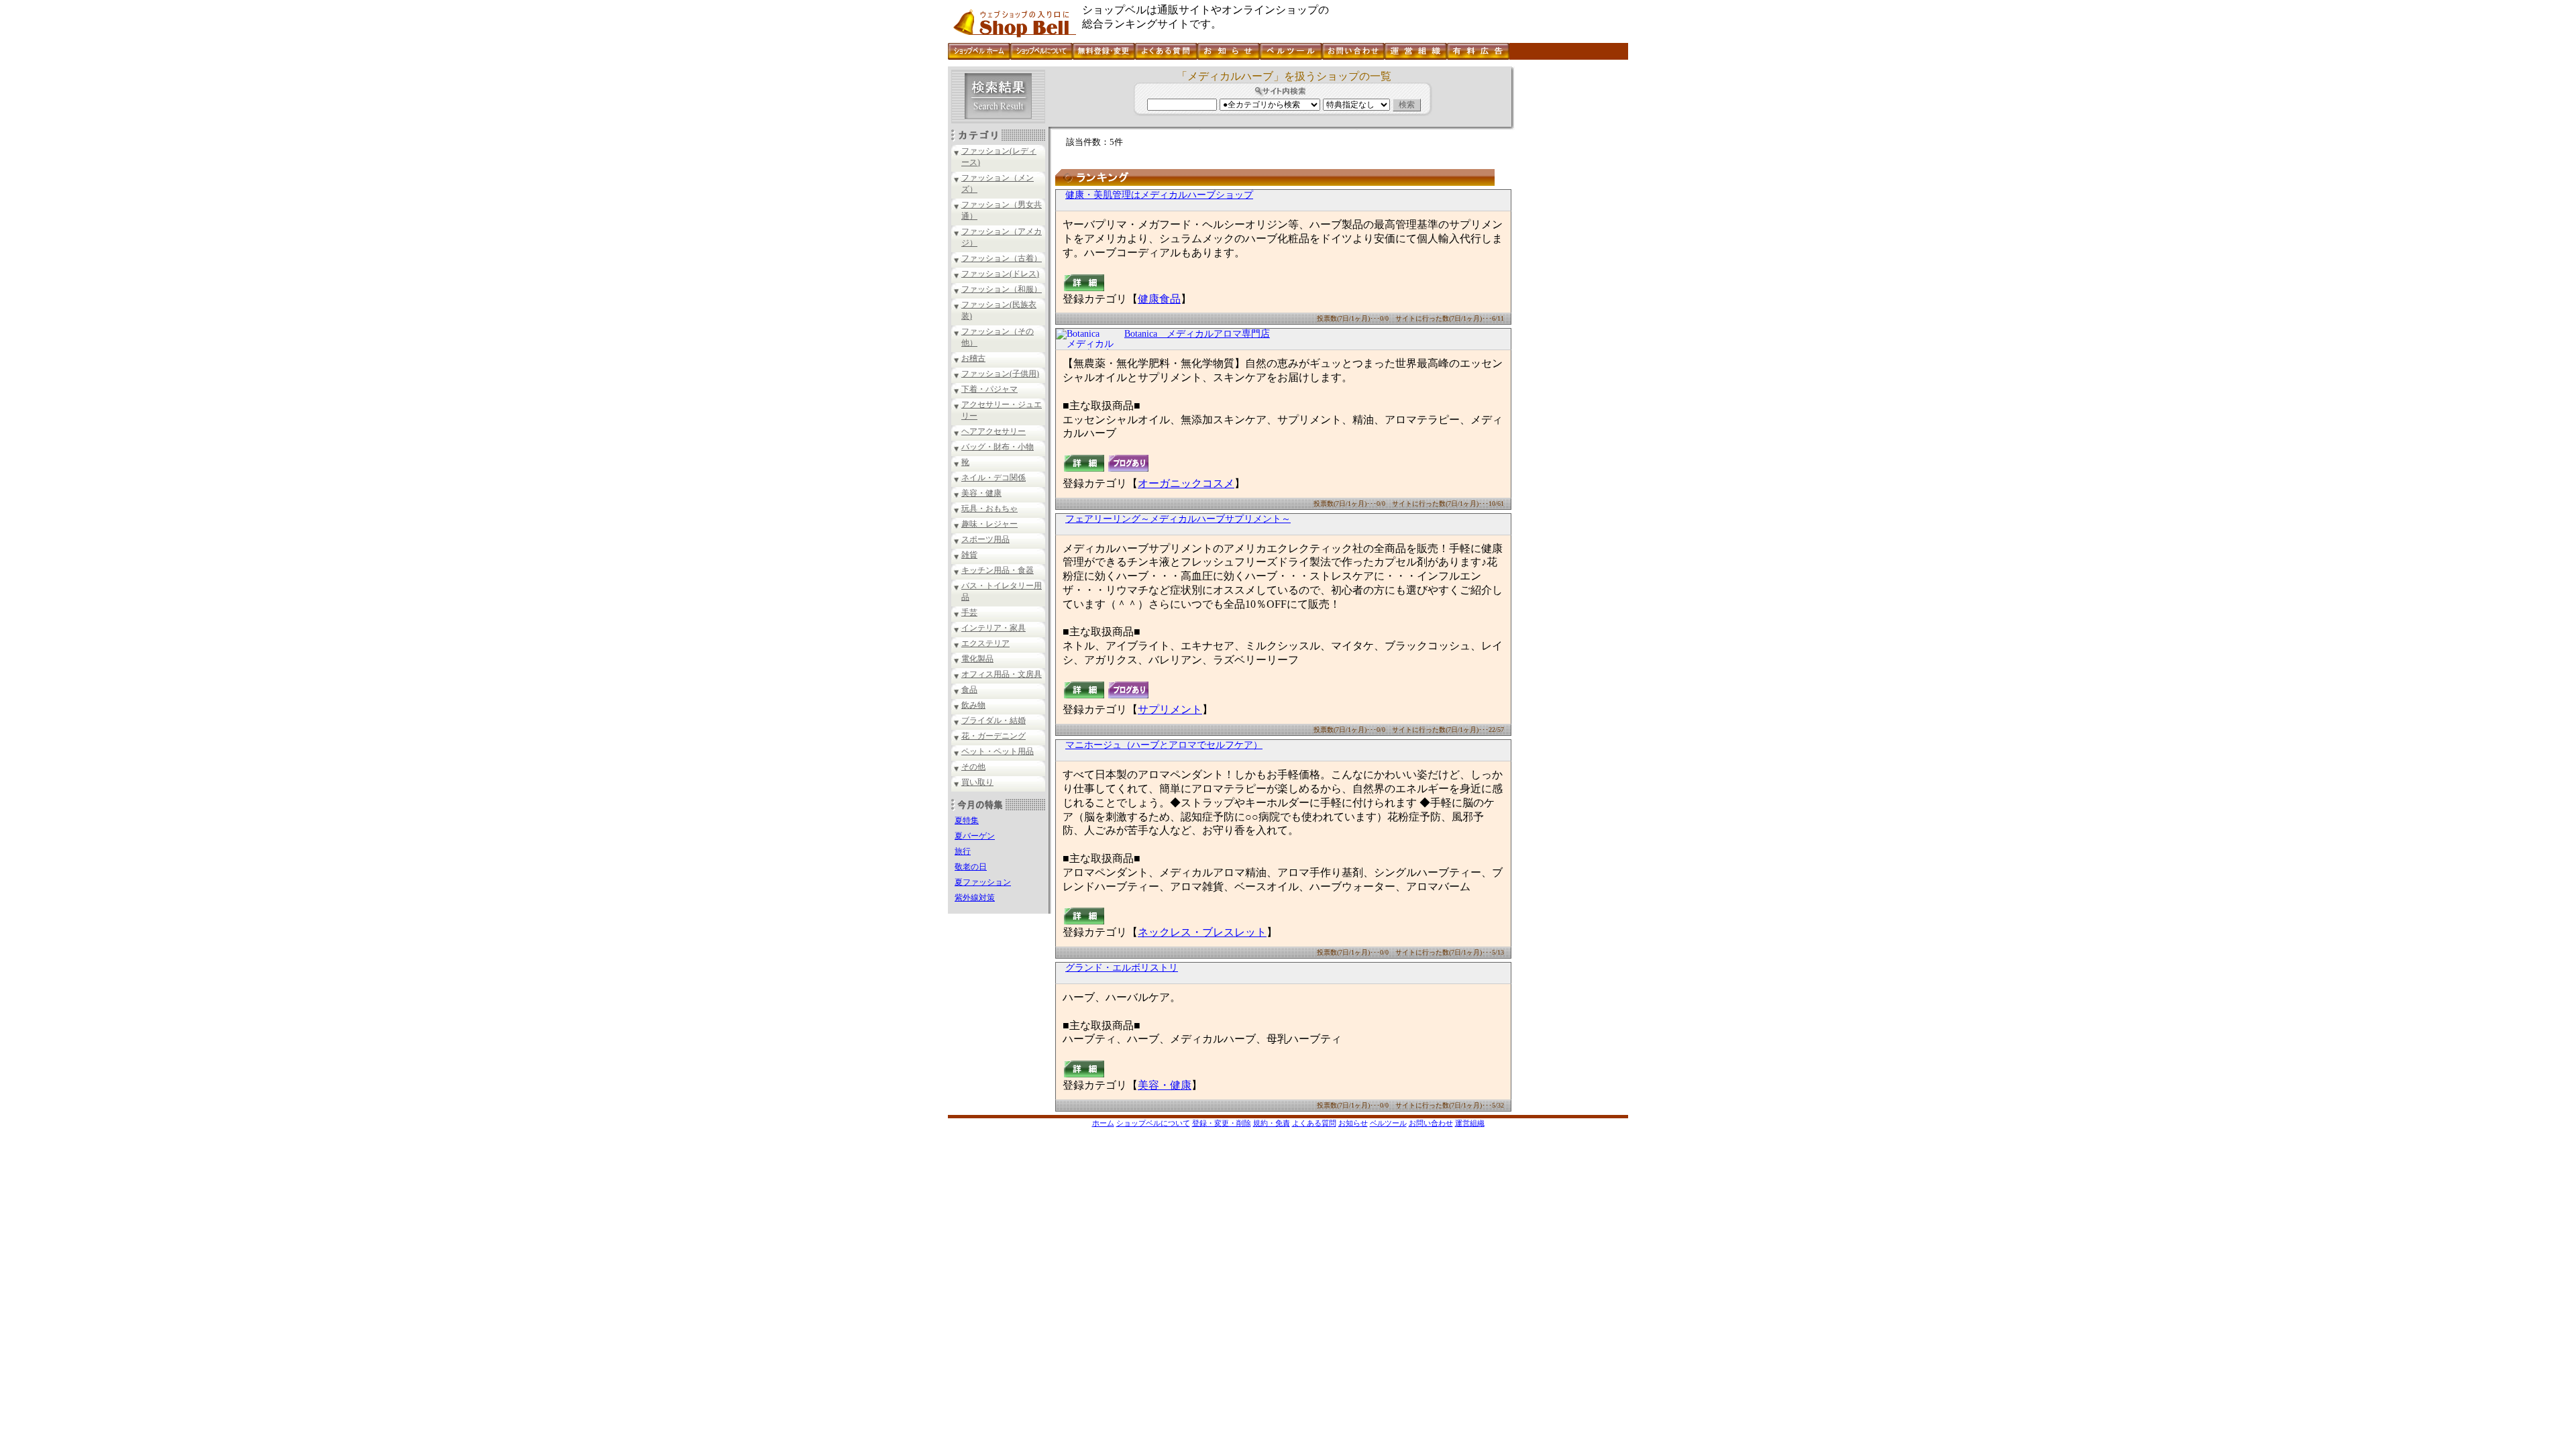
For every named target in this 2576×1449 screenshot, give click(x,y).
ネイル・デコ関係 (994, 478)
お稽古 (973, 358)
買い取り (977, 782)
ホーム (1103, 1123)
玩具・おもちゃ (989, 508)
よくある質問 (1314, 1123)
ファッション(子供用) (1000, 374)
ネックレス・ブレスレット (1202, 932)
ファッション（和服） (1002, 289)
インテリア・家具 (994, 628)
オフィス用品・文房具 (1002, 674)
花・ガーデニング (994, 736)
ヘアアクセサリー (994, 431)
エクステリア (985, 643)
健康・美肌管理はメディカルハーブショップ (1159, 195)
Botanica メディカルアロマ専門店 (1197, 334)
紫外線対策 (975, 898)
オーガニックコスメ (1186, 483)
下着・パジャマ (989, 389)
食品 (969, 690)
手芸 (969, 612)
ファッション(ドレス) (1000, 274)
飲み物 (973, 705)
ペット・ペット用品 (998, 751)
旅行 (963, 851)
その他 (973, 767)
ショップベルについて (1153, 1123)
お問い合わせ (1431, 1123)
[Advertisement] (1570, 268)
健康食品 (1159, 299)
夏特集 (967, 820)
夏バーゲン (975, 836)
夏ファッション (983, 882)
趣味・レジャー (989, 524)
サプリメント (1170, 709)
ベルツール (1388, 1123)
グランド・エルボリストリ (1122, 968)
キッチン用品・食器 (998, 570)
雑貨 (969, 555)
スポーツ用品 (985, 539)
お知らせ (1353, 1123)
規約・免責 (1272, 1123)
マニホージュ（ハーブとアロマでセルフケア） (1164, 745)
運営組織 (1470, 1123)
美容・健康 (981, 493)
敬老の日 (971, 867)
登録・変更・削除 (1222, 1123)
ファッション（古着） (1002, 258)
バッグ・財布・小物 (998, 447)
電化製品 (977, 659)
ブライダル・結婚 (994, 720)
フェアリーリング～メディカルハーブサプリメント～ (1178, 519)
